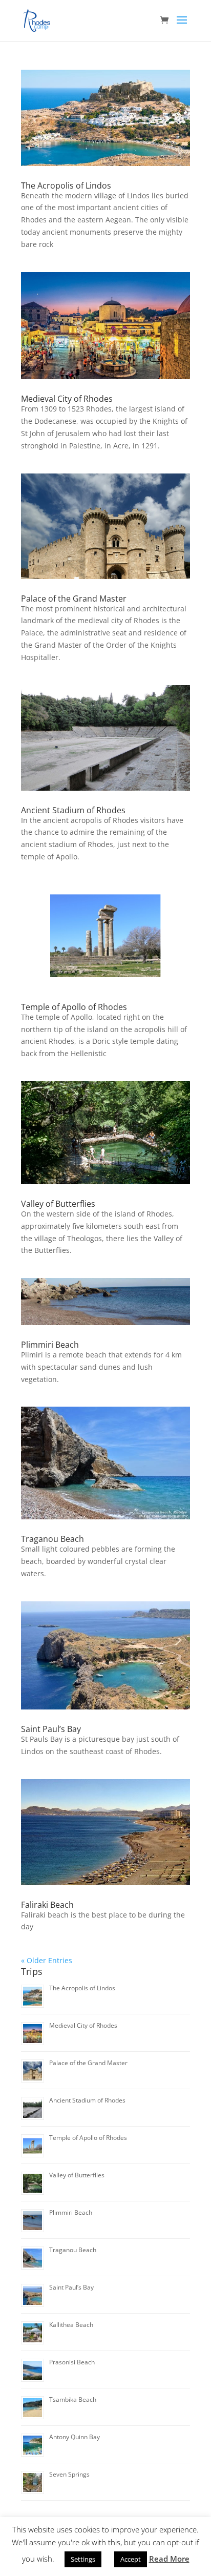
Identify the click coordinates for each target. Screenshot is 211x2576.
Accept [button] (131, 2559)
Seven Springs (69, 2474)
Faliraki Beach (47, 1905)
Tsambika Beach (73, 2399)
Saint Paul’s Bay (51, 1729)
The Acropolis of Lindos (66, 186)
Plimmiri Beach (50, 1345)
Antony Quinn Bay (75, 2437)
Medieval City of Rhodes (67, 399)
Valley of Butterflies (58, 1204)
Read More (169, 2559)
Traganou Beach (52, 1539)
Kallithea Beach (71, 2325)
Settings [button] (83, 2559)
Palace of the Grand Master (74, 599)
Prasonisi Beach (72, 2362)
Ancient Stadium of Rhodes (73, 810)
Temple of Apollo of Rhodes (74, 1007)
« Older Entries (47, 1960)
